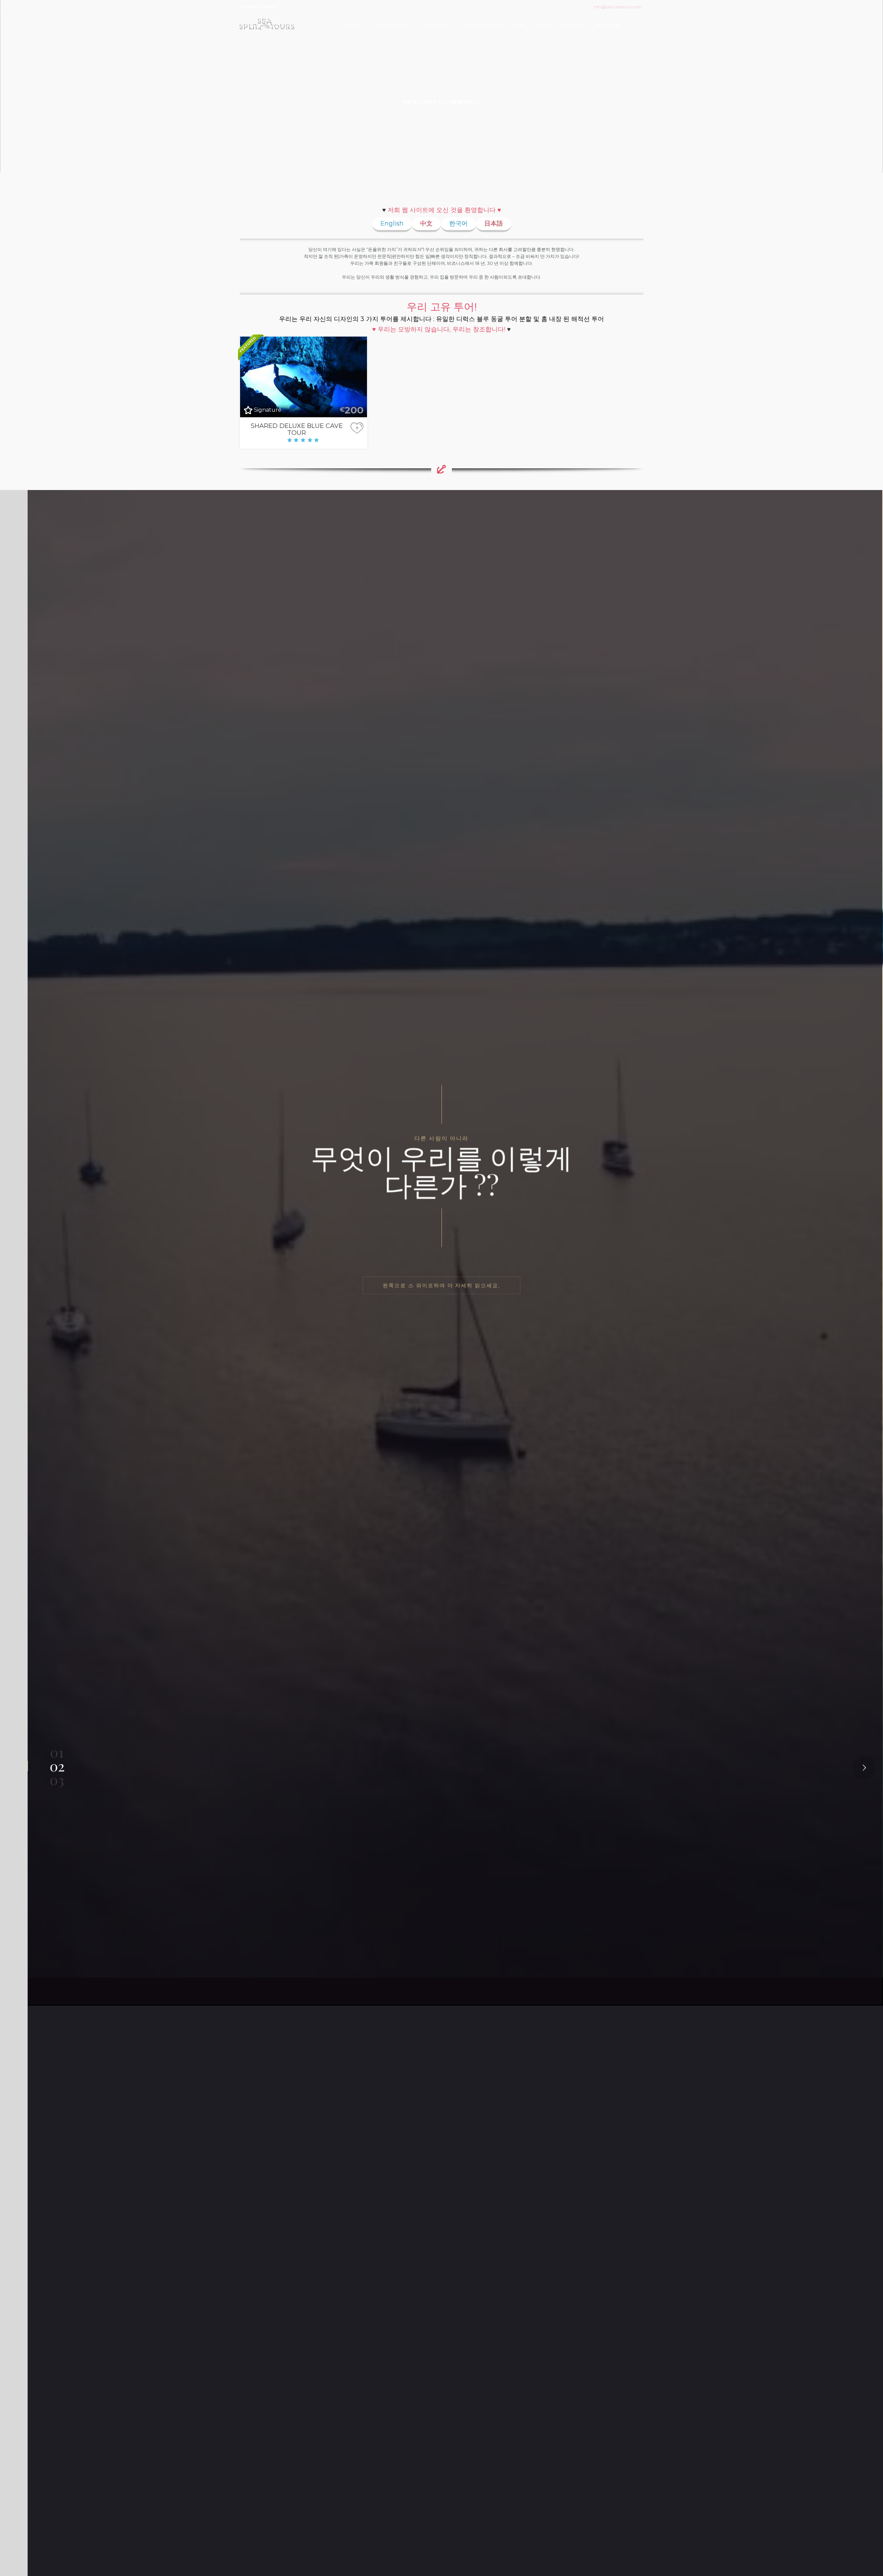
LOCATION (574, 25)
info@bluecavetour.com (618, 7)
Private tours (391, 25)
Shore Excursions (484, 25)
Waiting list (608, 25)
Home (354, 25)
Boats (519, 25)
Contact (544, 25)
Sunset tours (435, 25)
